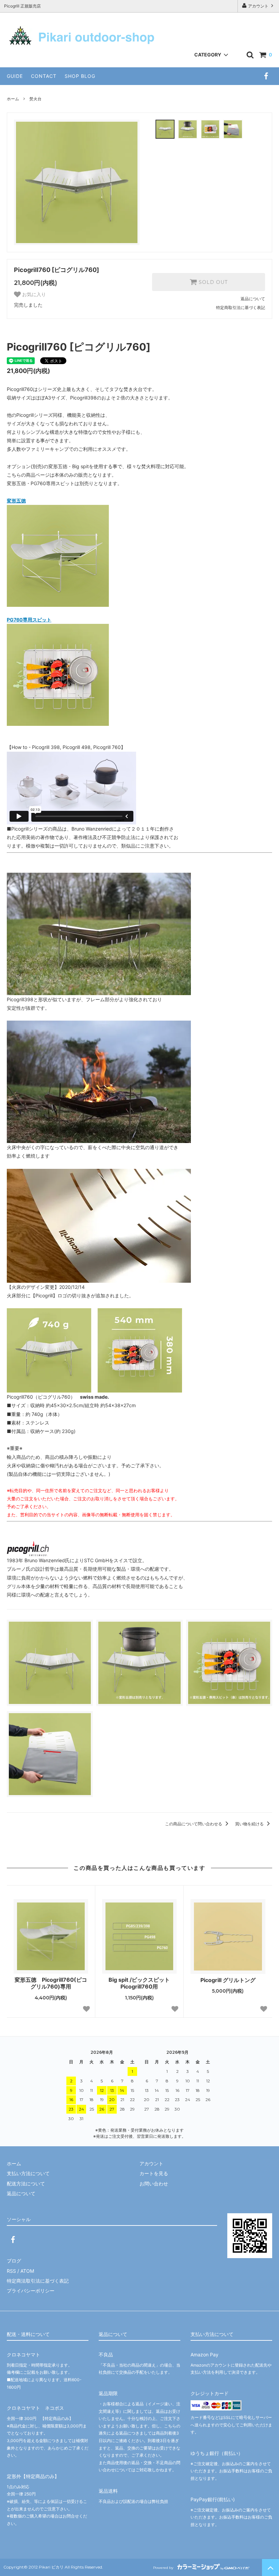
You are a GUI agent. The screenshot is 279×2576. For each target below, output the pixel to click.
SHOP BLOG (80, 76)
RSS (11, 2271)
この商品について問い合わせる (194, 1824)
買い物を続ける (250, 1824)
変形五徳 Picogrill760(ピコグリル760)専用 (51, 1983)
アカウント (258, 6)
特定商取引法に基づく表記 (241, 308)
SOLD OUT (212, 282)
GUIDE (15, 76)
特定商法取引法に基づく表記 (38, 2281)
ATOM (27, 2271)
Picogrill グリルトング (228, 1980)
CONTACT (44, 76)
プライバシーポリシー (31, 2291)
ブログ (14, 2261)
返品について (253, 299)
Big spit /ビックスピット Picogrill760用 (143, 1983)
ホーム (13, 99)
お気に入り (33, 294)
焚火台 (35, 99)
